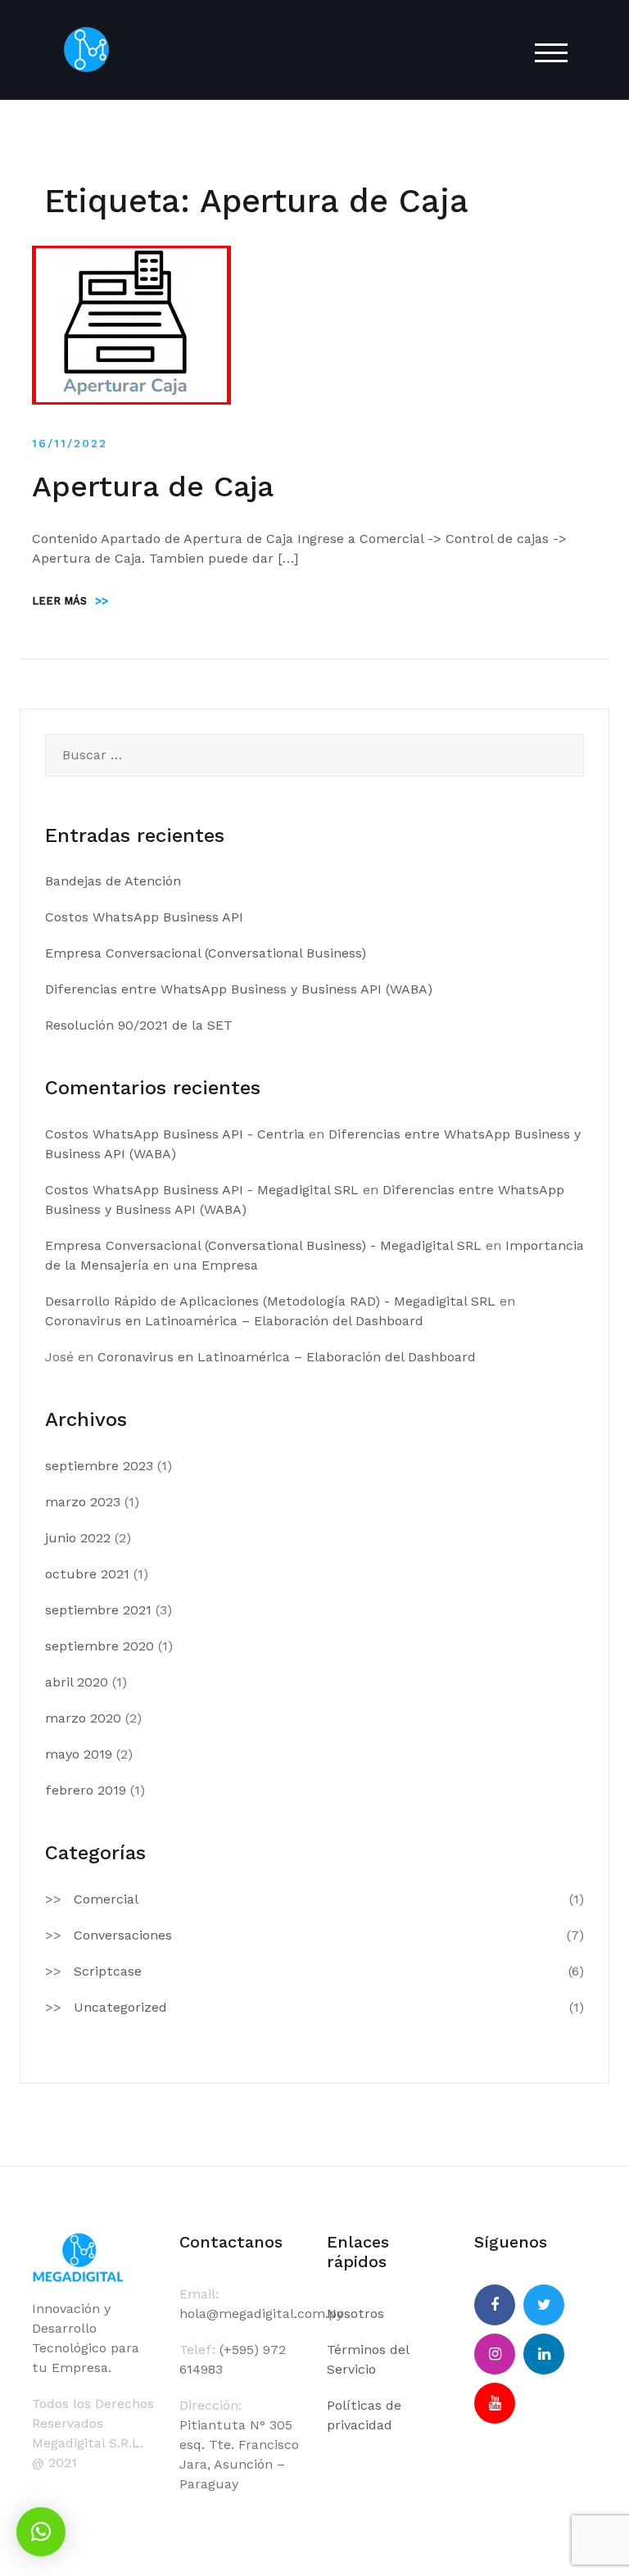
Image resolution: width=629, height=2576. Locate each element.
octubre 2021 (87, 1574)
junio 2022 (78, 1538)
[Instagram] (495, 2354)
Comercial (106, 1899)
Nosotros (355, 2313)
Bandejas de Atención (113, 881)
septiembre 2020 (100, 1646)
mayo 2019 (79, 1754)
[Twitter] (544, 2305)
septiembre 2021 (98, 1610)
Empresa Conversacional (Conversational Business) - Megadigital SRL (263, 1245)
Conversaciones (123, 1935)
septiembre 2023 (99, 1466)
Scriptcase (108, 1971)
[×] (41, 2532)
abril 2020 (77, 1682)
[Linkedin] (544, 2354)
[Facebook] (495, 2305)
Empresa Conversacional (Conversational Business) (206, 953)
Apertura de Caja (153, 487)
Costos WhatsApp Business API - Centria (175, 1134)
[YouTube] (495, 2403)
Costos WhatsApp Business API (144, 917)
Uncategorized (120, 2007)
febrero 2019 (86, 1790)
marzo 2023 (83, 1502)
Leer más (70, 601)
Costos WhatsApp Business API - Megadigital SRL (202, 1190)
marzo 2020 (83, 1718)
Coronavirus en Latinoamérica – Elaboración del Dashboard (234, 1321)
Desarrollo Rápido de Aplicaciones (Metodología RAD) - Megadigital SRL (270, 1301)
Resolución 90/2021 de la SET (139, 1025)
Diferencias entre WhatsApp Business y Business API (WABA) (239, 989)
